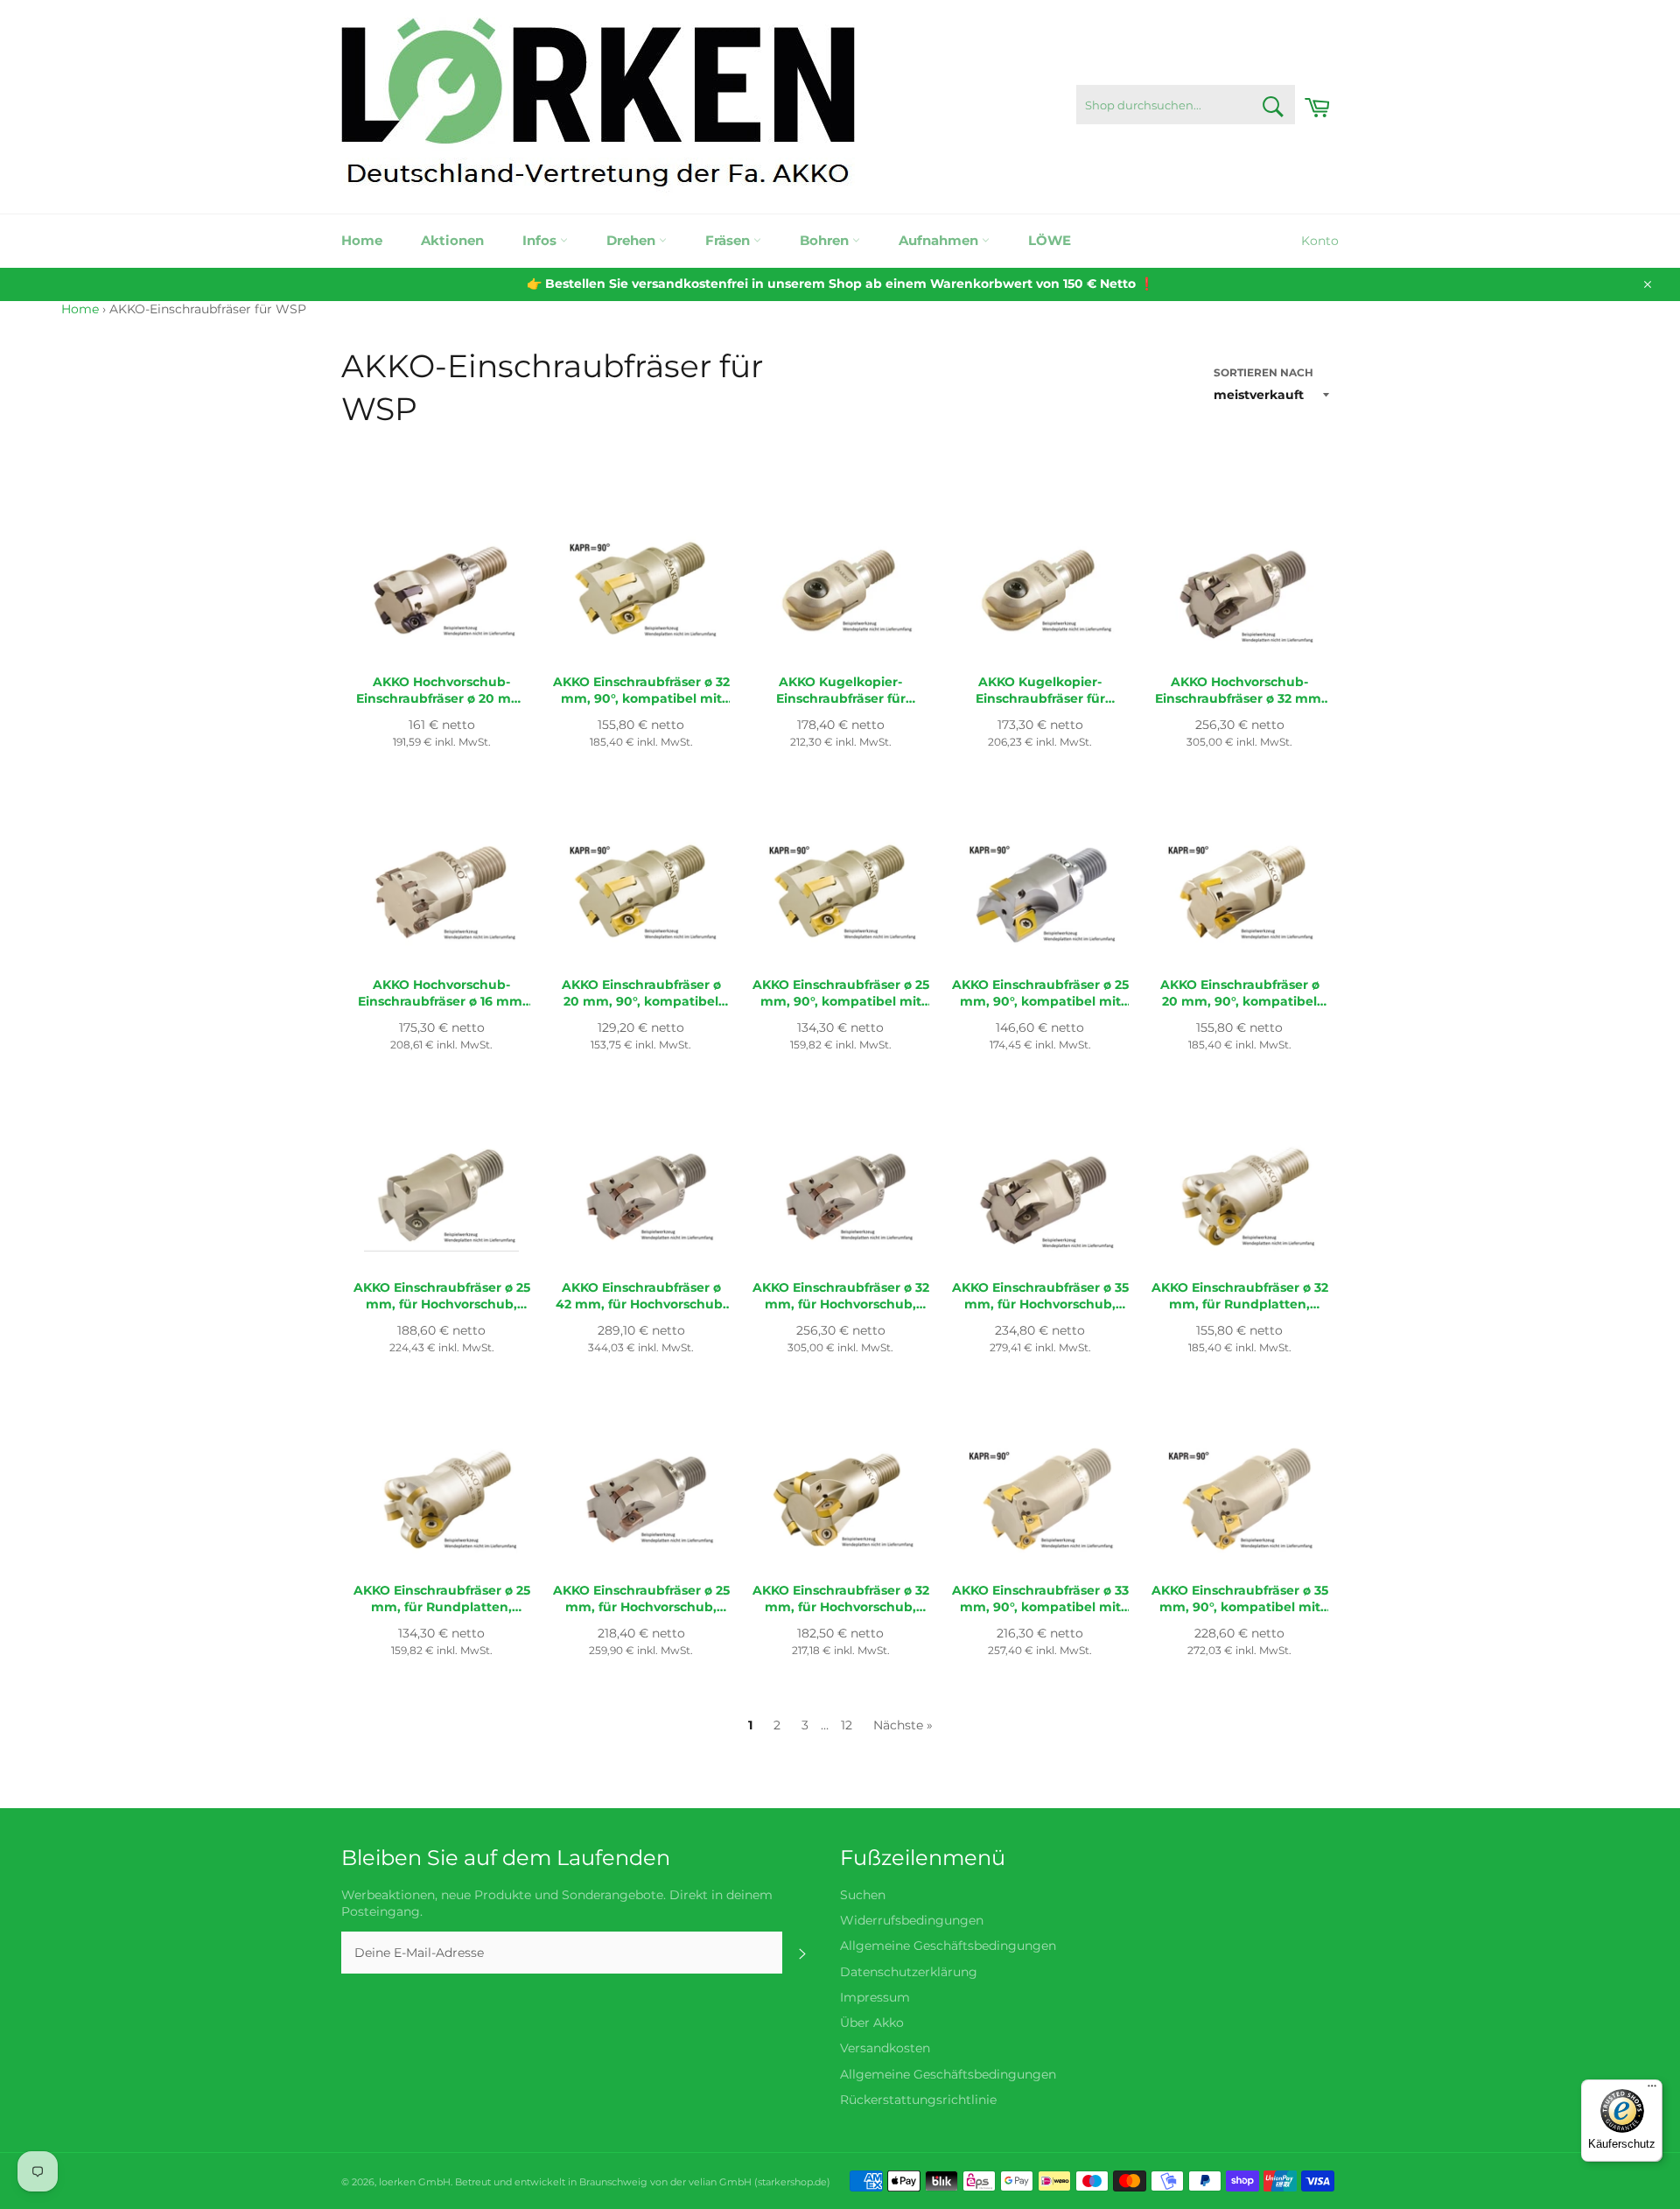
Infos (541, 240)
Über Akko (872, 2023)
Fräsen (729, 240)
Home (362, 240)
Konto (1320, 241)
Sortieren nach (1263, 372)
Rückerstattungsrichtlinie (918, 2100)
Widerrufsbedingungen (912, 1920)
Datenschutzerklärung (909, 1972)
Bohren (826, 240)
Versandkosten (885, 2048)
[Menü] (1652, 2090)
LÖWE (1050, 240)
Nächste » (903, 1725)
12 (847, 1725)
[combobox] (1186, 105)
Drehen (633, 240)
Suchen (863, 1895)
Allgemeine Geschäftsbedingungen (948, 1946)
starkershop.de (792, 2182)
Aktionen (452, 240)
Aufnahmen (940, 240)
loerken (397, 2182)
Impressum (875, 1997)
